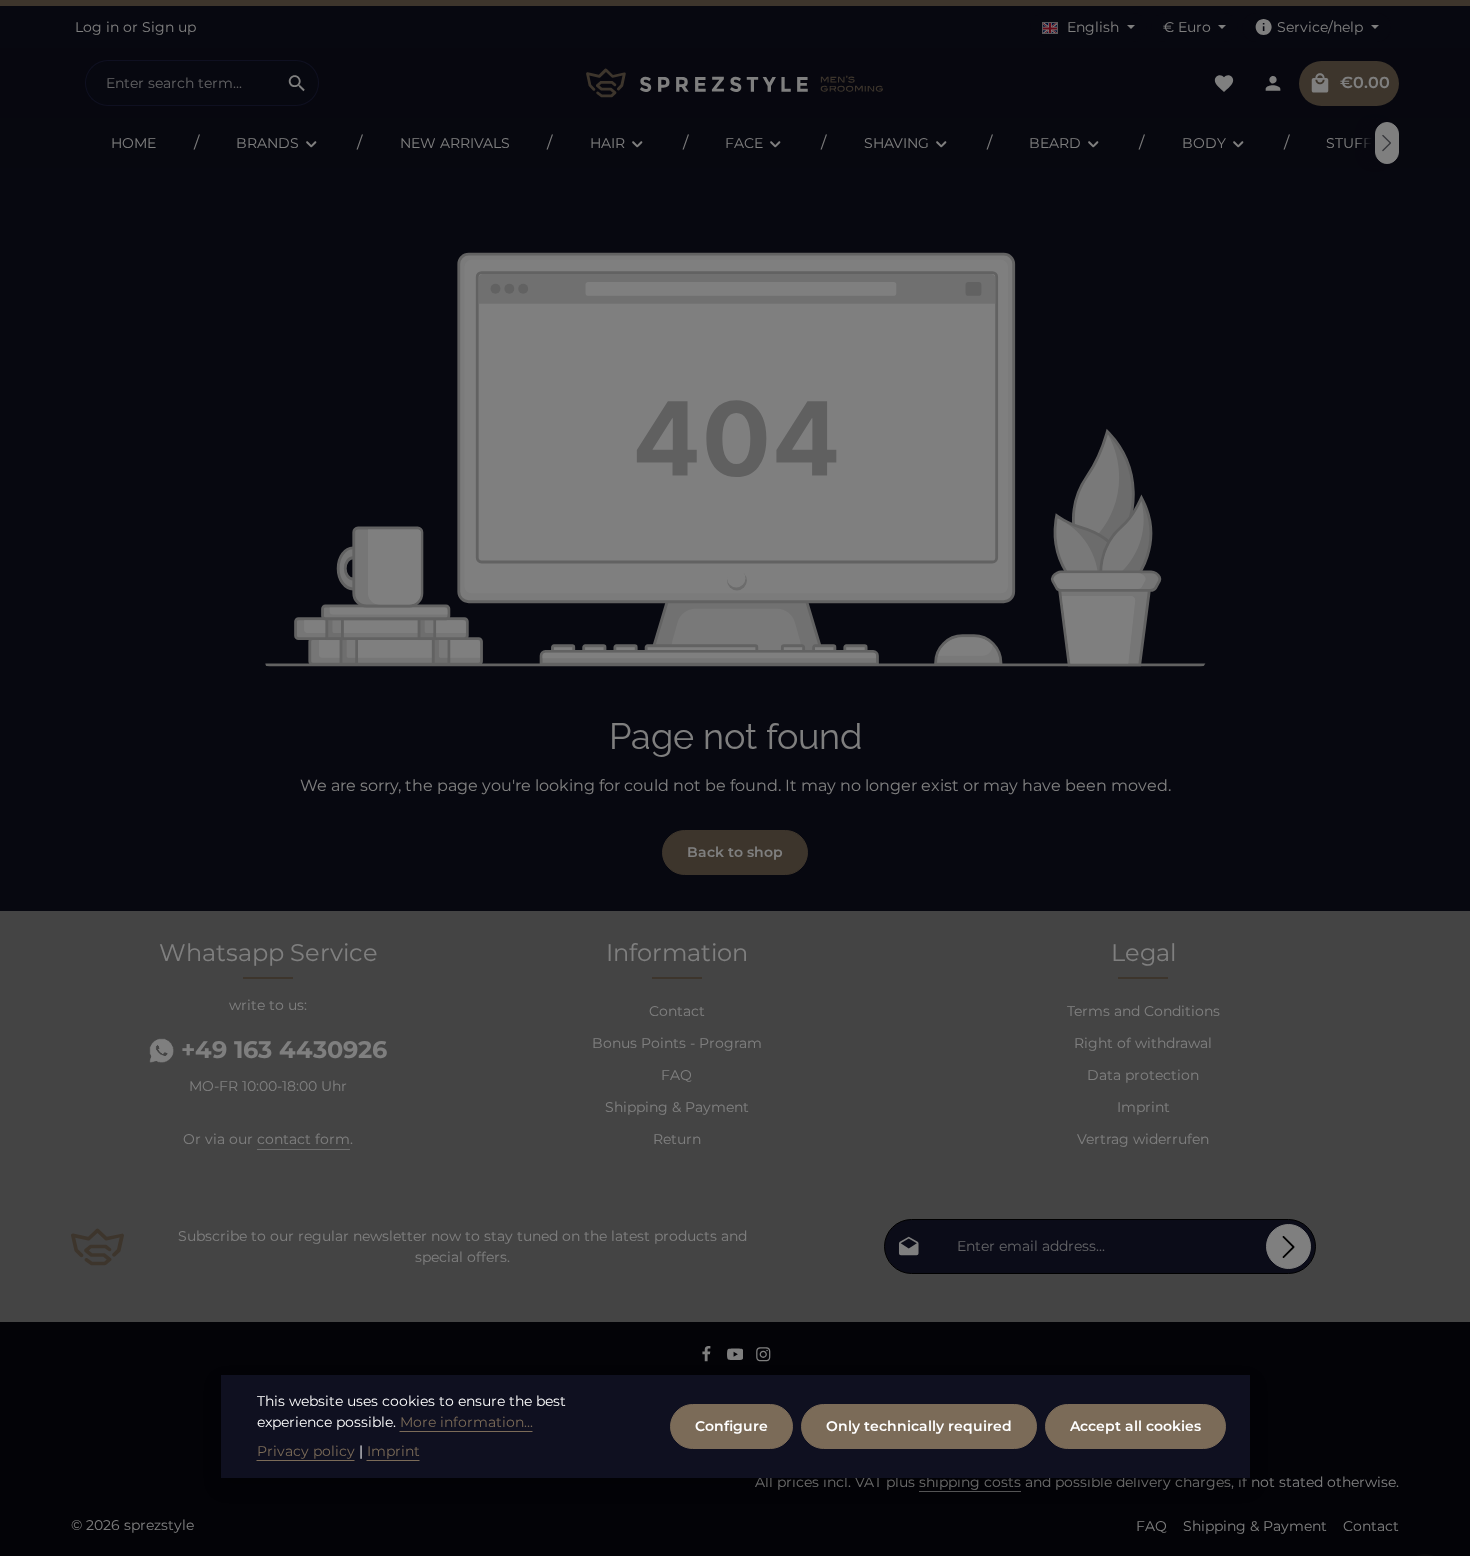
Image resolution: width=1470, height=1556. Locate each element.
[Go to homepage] (735, 83)
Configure (731, 1426)
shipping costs (970, 1482)
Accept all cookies (1135, 1426)
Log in (97, 27)
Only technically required (919, 1426)
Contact (677, 1011)
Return (677, 1139)
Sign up (169, 27)
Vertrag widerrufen (1143, 1139)
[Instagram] (763, 1358)
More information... (466, 1422)
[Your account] (1272, 83)
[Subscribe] (1288, 1246)
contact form (303, 1139)
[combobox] (181, 83)
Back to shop (735, 852)
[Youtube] (737, 1358)
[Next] (1387, 143)
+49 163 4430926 (280, 1049)
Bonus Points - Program (677, 1043)
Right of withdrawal (1143, 1043)
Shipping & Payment (677, 1107)
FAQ (676, 1075)
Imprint (1143, 1107)
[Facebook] (708, 1358)
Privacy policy (306, 1451)
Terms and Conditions (1143, 1011)
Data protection (1143, 1075)
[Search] (297, 83)
